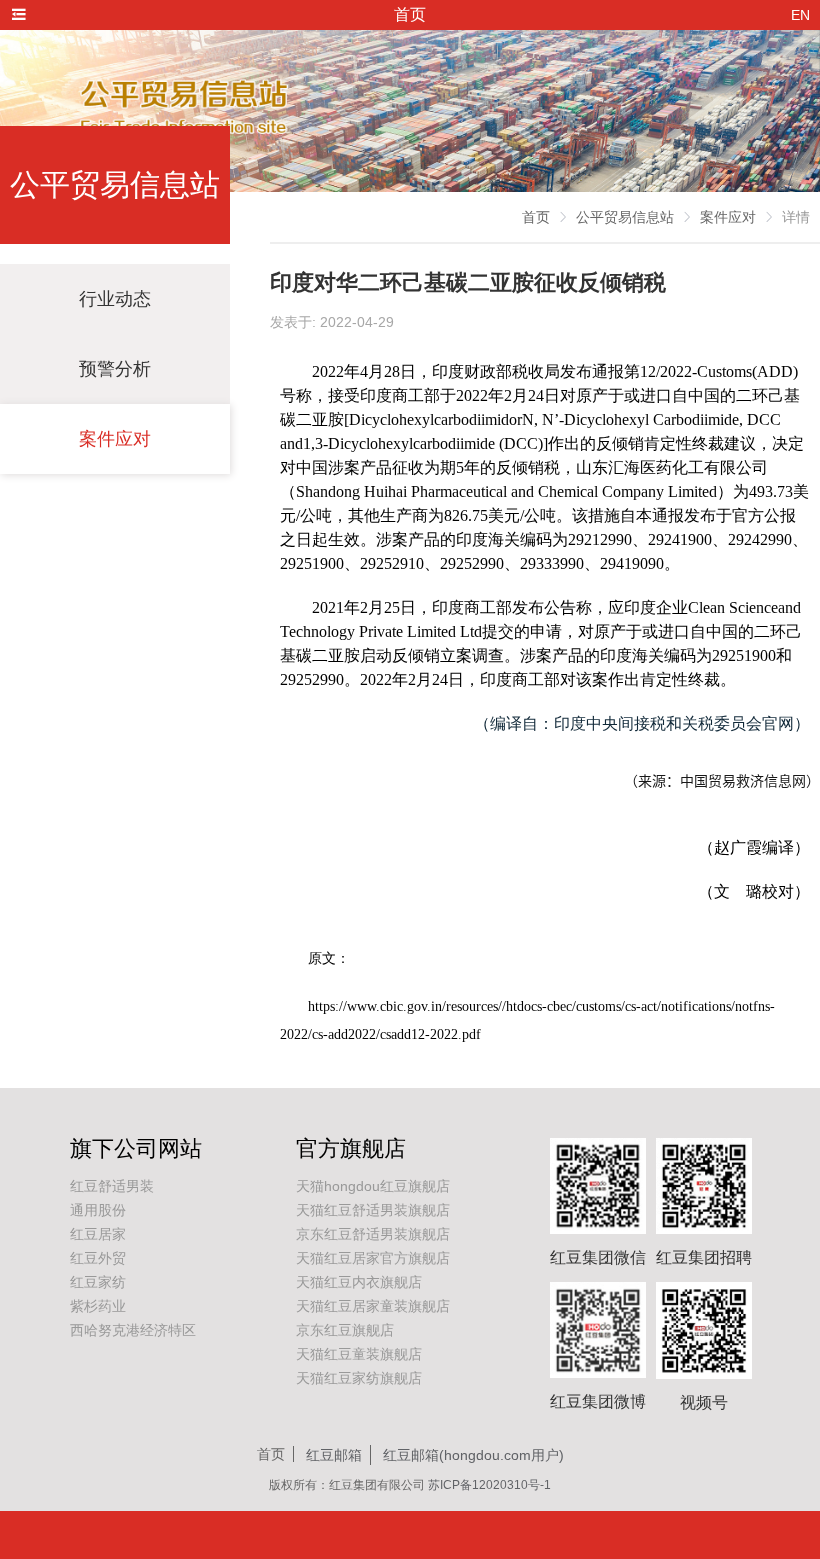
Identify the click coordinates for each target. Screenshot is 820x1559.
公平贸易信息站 (625, 217)
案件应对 (115, 439)
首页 (536, 217)
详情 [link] (796, 217)
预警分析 (115, 369)
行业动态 (115, 299)
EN (800, 15)
